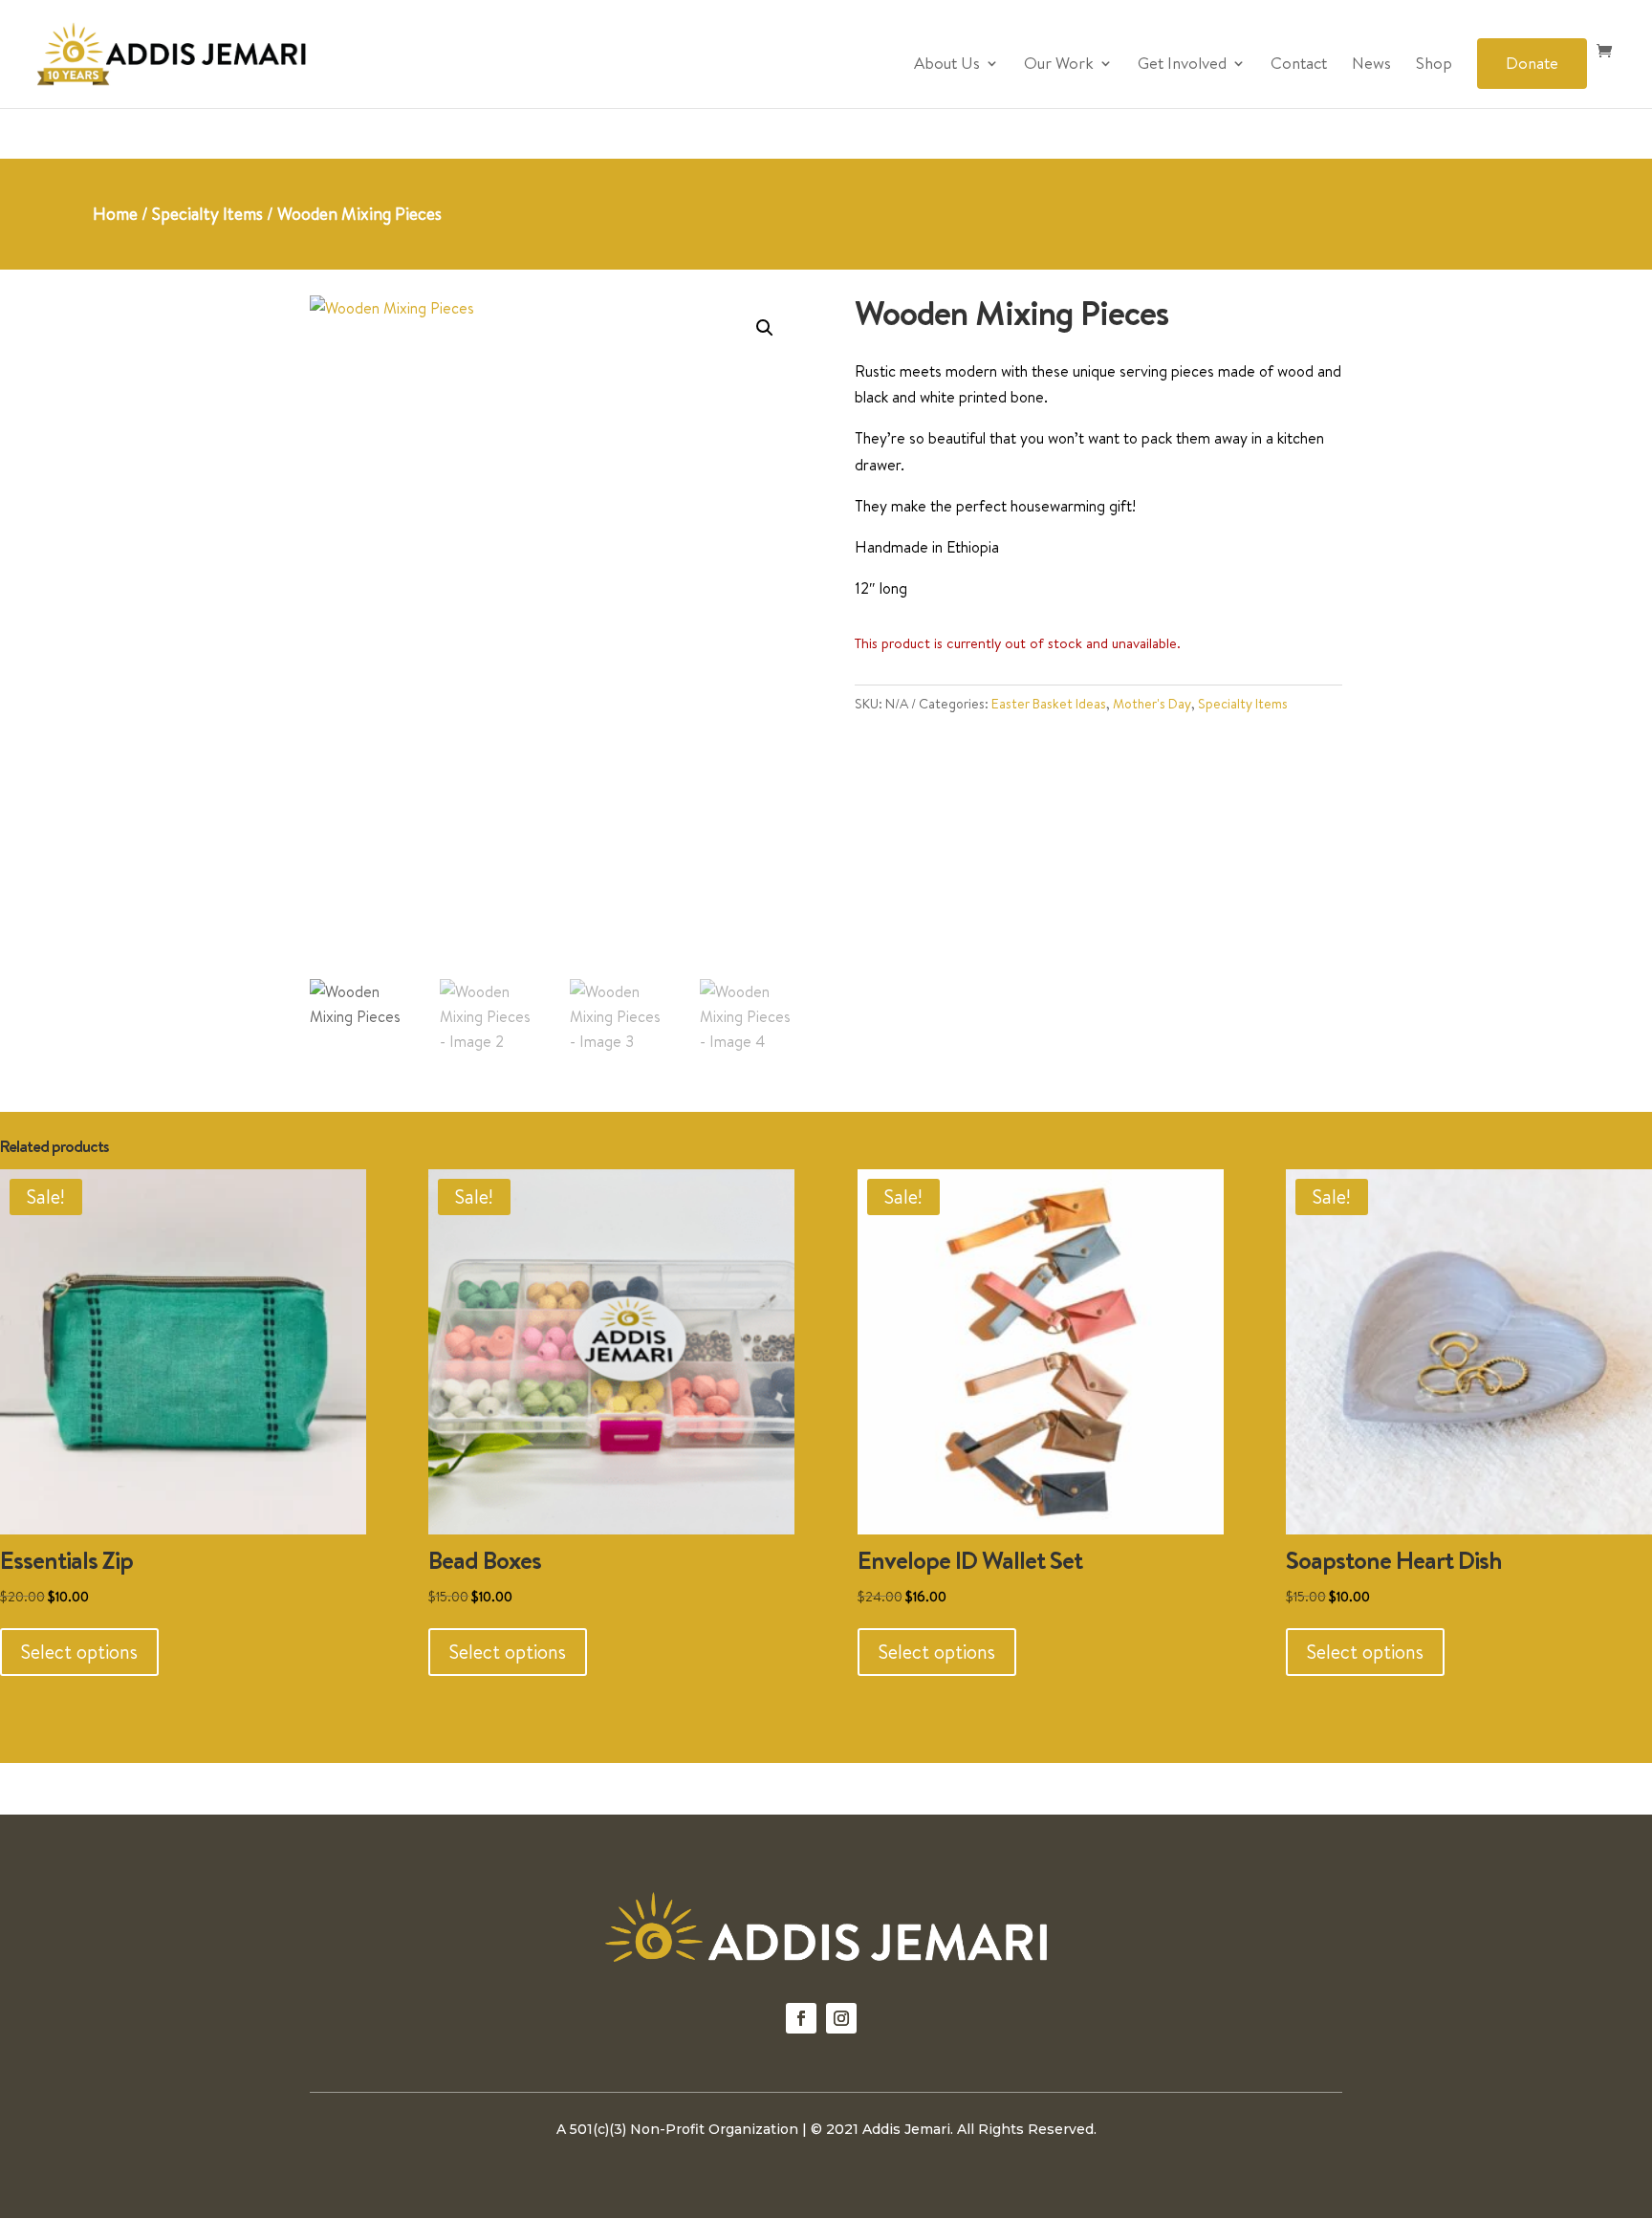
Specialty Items (207, 214)
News (1371, 65)
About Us (947, 65)
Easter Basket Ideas (1049, 704)
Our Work (1059, 65)
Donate (1532, 63)
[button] (765, 328)
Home (115, 214)
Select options (79, 1652)
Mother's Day (1152, 704)
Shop (1434, 65)
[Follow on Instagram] (841, 2018)
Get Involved (1182, 65)
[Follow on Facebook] (801, 2018)
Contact (1299, 65)
